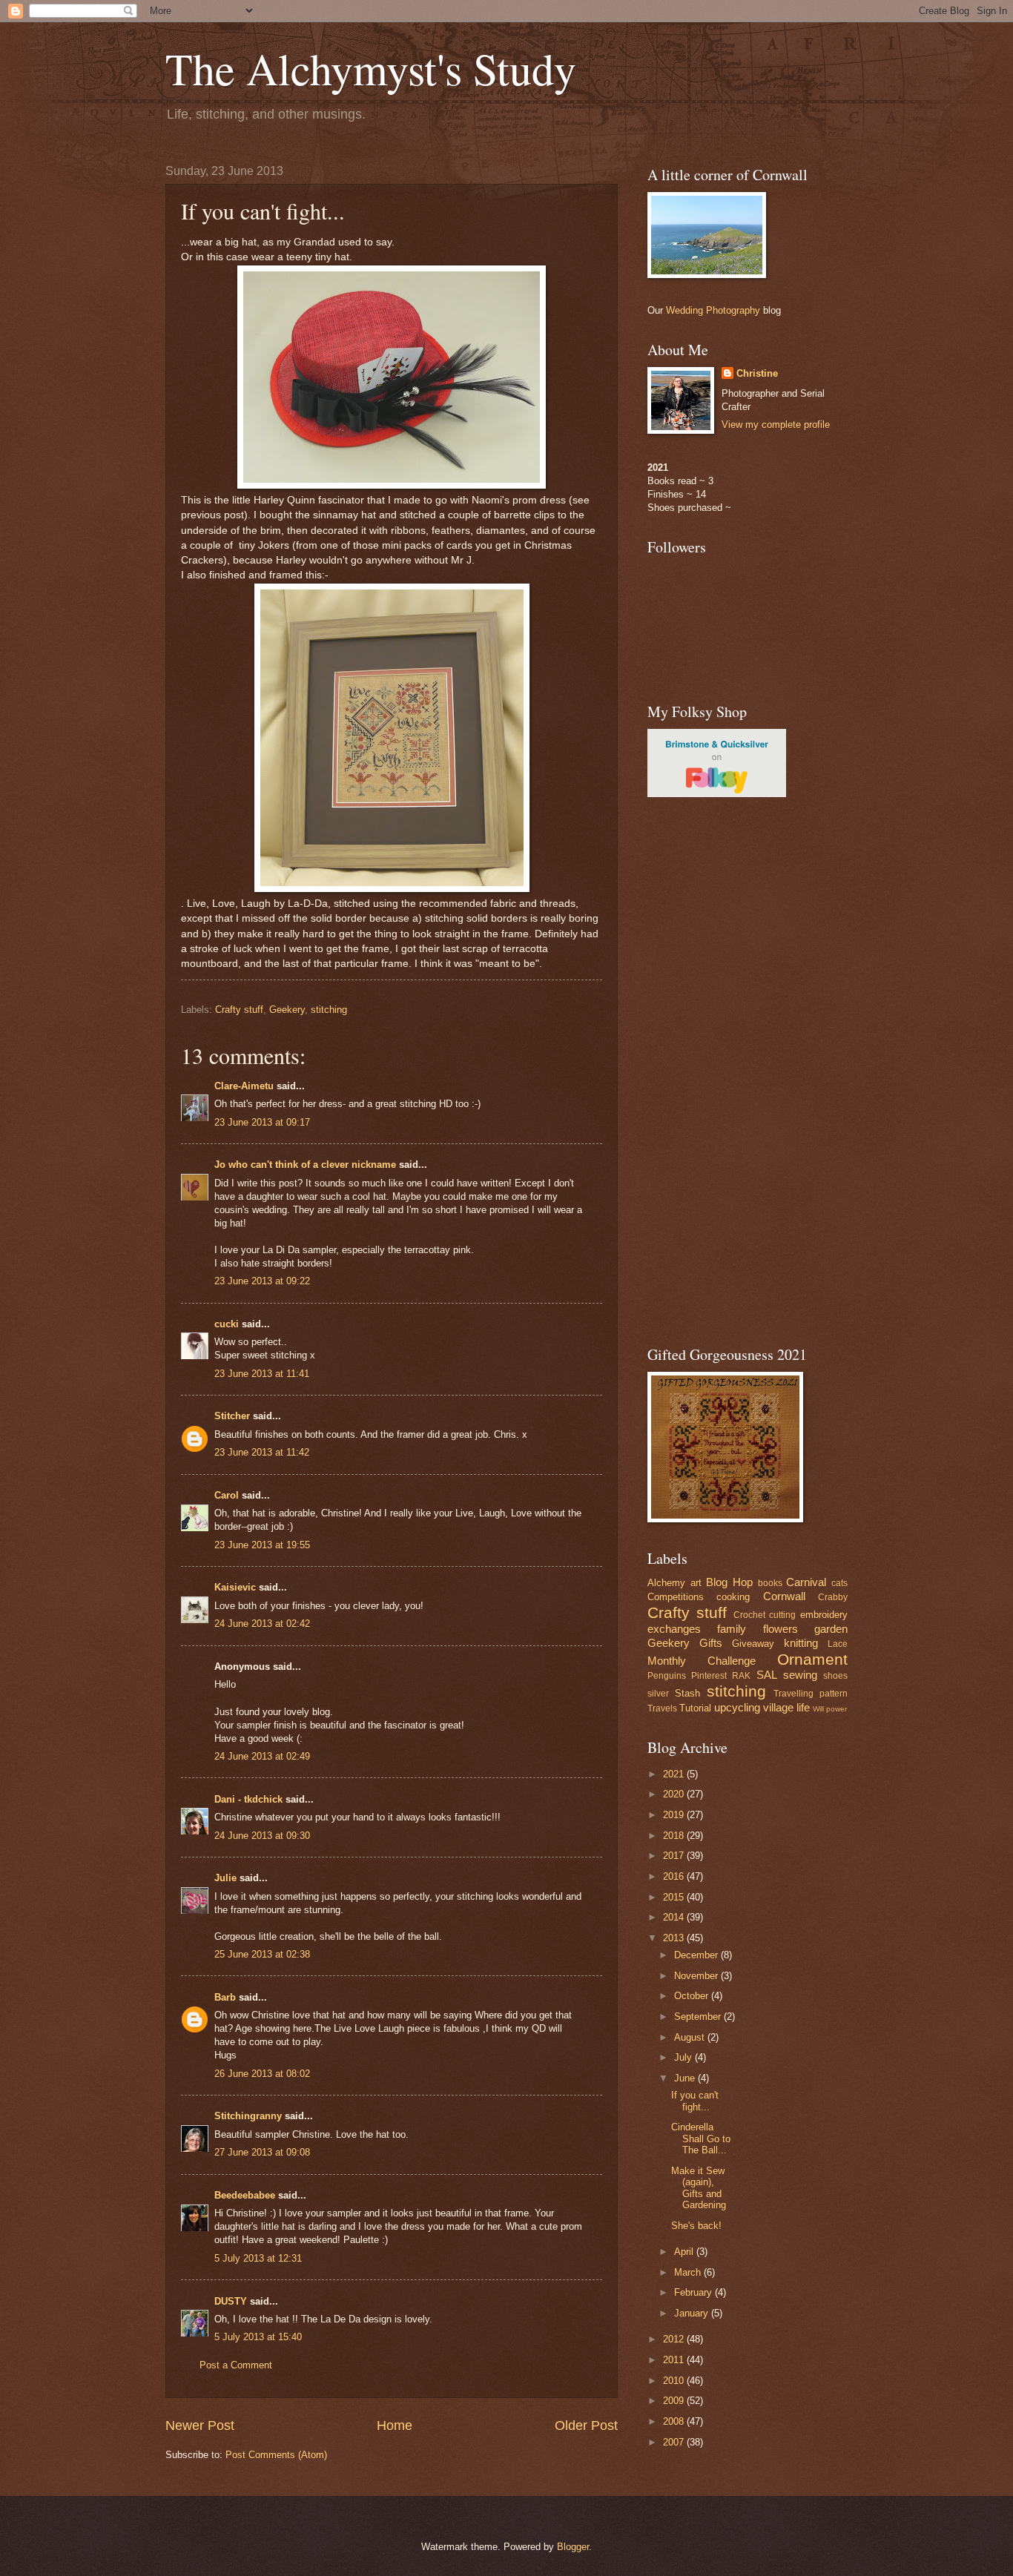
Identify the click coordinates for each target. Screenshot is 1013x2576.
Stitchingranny (248, 2116)
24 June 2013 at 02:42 (262, 1624)
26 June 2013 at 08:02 (262, 2074)
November (697, 1976)
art (696, 1583)
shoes (835, 1676)
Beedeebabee (245, 2195)
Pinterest (709, 1676)
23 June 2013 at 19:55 (262, 1545)
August (691, 2037)
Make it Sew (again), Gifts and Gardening (699, 2188)
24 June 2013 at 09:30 (262, 1836)
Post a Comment (236, 2365)
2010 (675, 2381)
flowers (781, 1629)
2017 (675, 1856)
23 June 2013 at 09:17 (262, 1122)
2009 (675, 2401)
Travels (662, 1708)
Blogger (573, 2547)
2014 (675, 1917)
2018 (675, 1836)
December (697, 1955)
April (685, 2252)
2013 (675, 1938)
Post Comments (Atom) (276, 2455)
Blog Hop (729, 1582)
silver (658, 1694)
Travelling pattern (811, 1694)
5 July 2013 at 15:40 (258, 2337)
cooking (733, 1597)
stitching (329, 1010)
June (686, 2078)
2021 (675, 1774)
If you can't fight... (695, 2101)
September (699, 2017)
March (689, 2272)
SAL (767, 1675)
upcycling (737, 1707)
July (684, 2057)
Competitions (676, 1597)
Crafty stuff (239, 1010)
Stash (687, 1693)
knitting (801, 1643)
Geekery (287, 1010)
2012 (675, 2339)
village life (786, 1707)
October (693, 1996)
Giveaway (753, 1644)
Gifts (711, 1643)
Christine (757, 373)
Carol (227, 1495)
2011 (675, 2360)
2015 (675, 1897)
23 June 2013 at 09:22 (262, 1281)
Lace (838, 1644)
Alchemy (666, 1583)
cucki (227, 1324)
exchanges (674, 1629)
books (770, 1583)
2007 (675, 2442)
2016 (675, 1876)
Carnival (806, 1582)
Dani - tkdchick (248, 1799)
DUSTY (231, 2301)
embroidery (824, 1615)
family (732, 1629)
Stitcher (232, 1416)
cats (839, 1583)
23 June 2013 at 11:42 (262, 1452)
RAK (741, 1676)
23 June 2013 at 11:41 (262, 1374)
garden (831, 1629)
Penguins (667, 1676)
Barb (225, 1997)
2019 (675, 1815)
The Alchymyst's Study (371, 68)
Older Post (586, 2425)
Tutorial (695, 1708)
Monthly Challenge (702, 1661)
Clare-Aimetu (244, 1086)
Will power (830, 1709)
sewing (800, 1675)
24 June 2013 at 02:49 (262, 1756)
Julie (225, 1878)
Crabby (833, 1597)
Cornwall (784, 1596)
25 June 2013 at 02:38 (262, 1954)
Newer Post (200, 2425)
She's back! (696, 2226)
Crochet (749, 1615)
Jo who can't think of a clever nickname (305, 1165)
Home (395, 2425)
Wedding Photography (713, 310)
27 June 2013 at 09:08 (262, 2152)
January (693, 2313)
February (694, 2292)
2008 (675, 2421)
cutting (782, 1615)
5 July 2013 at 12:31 (258, 2258)
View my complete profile (776, 425)
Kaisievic (235, 1587)
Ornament (812, 1659)
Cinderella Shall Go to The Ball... (701, 2139)
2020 (675, 1794)
